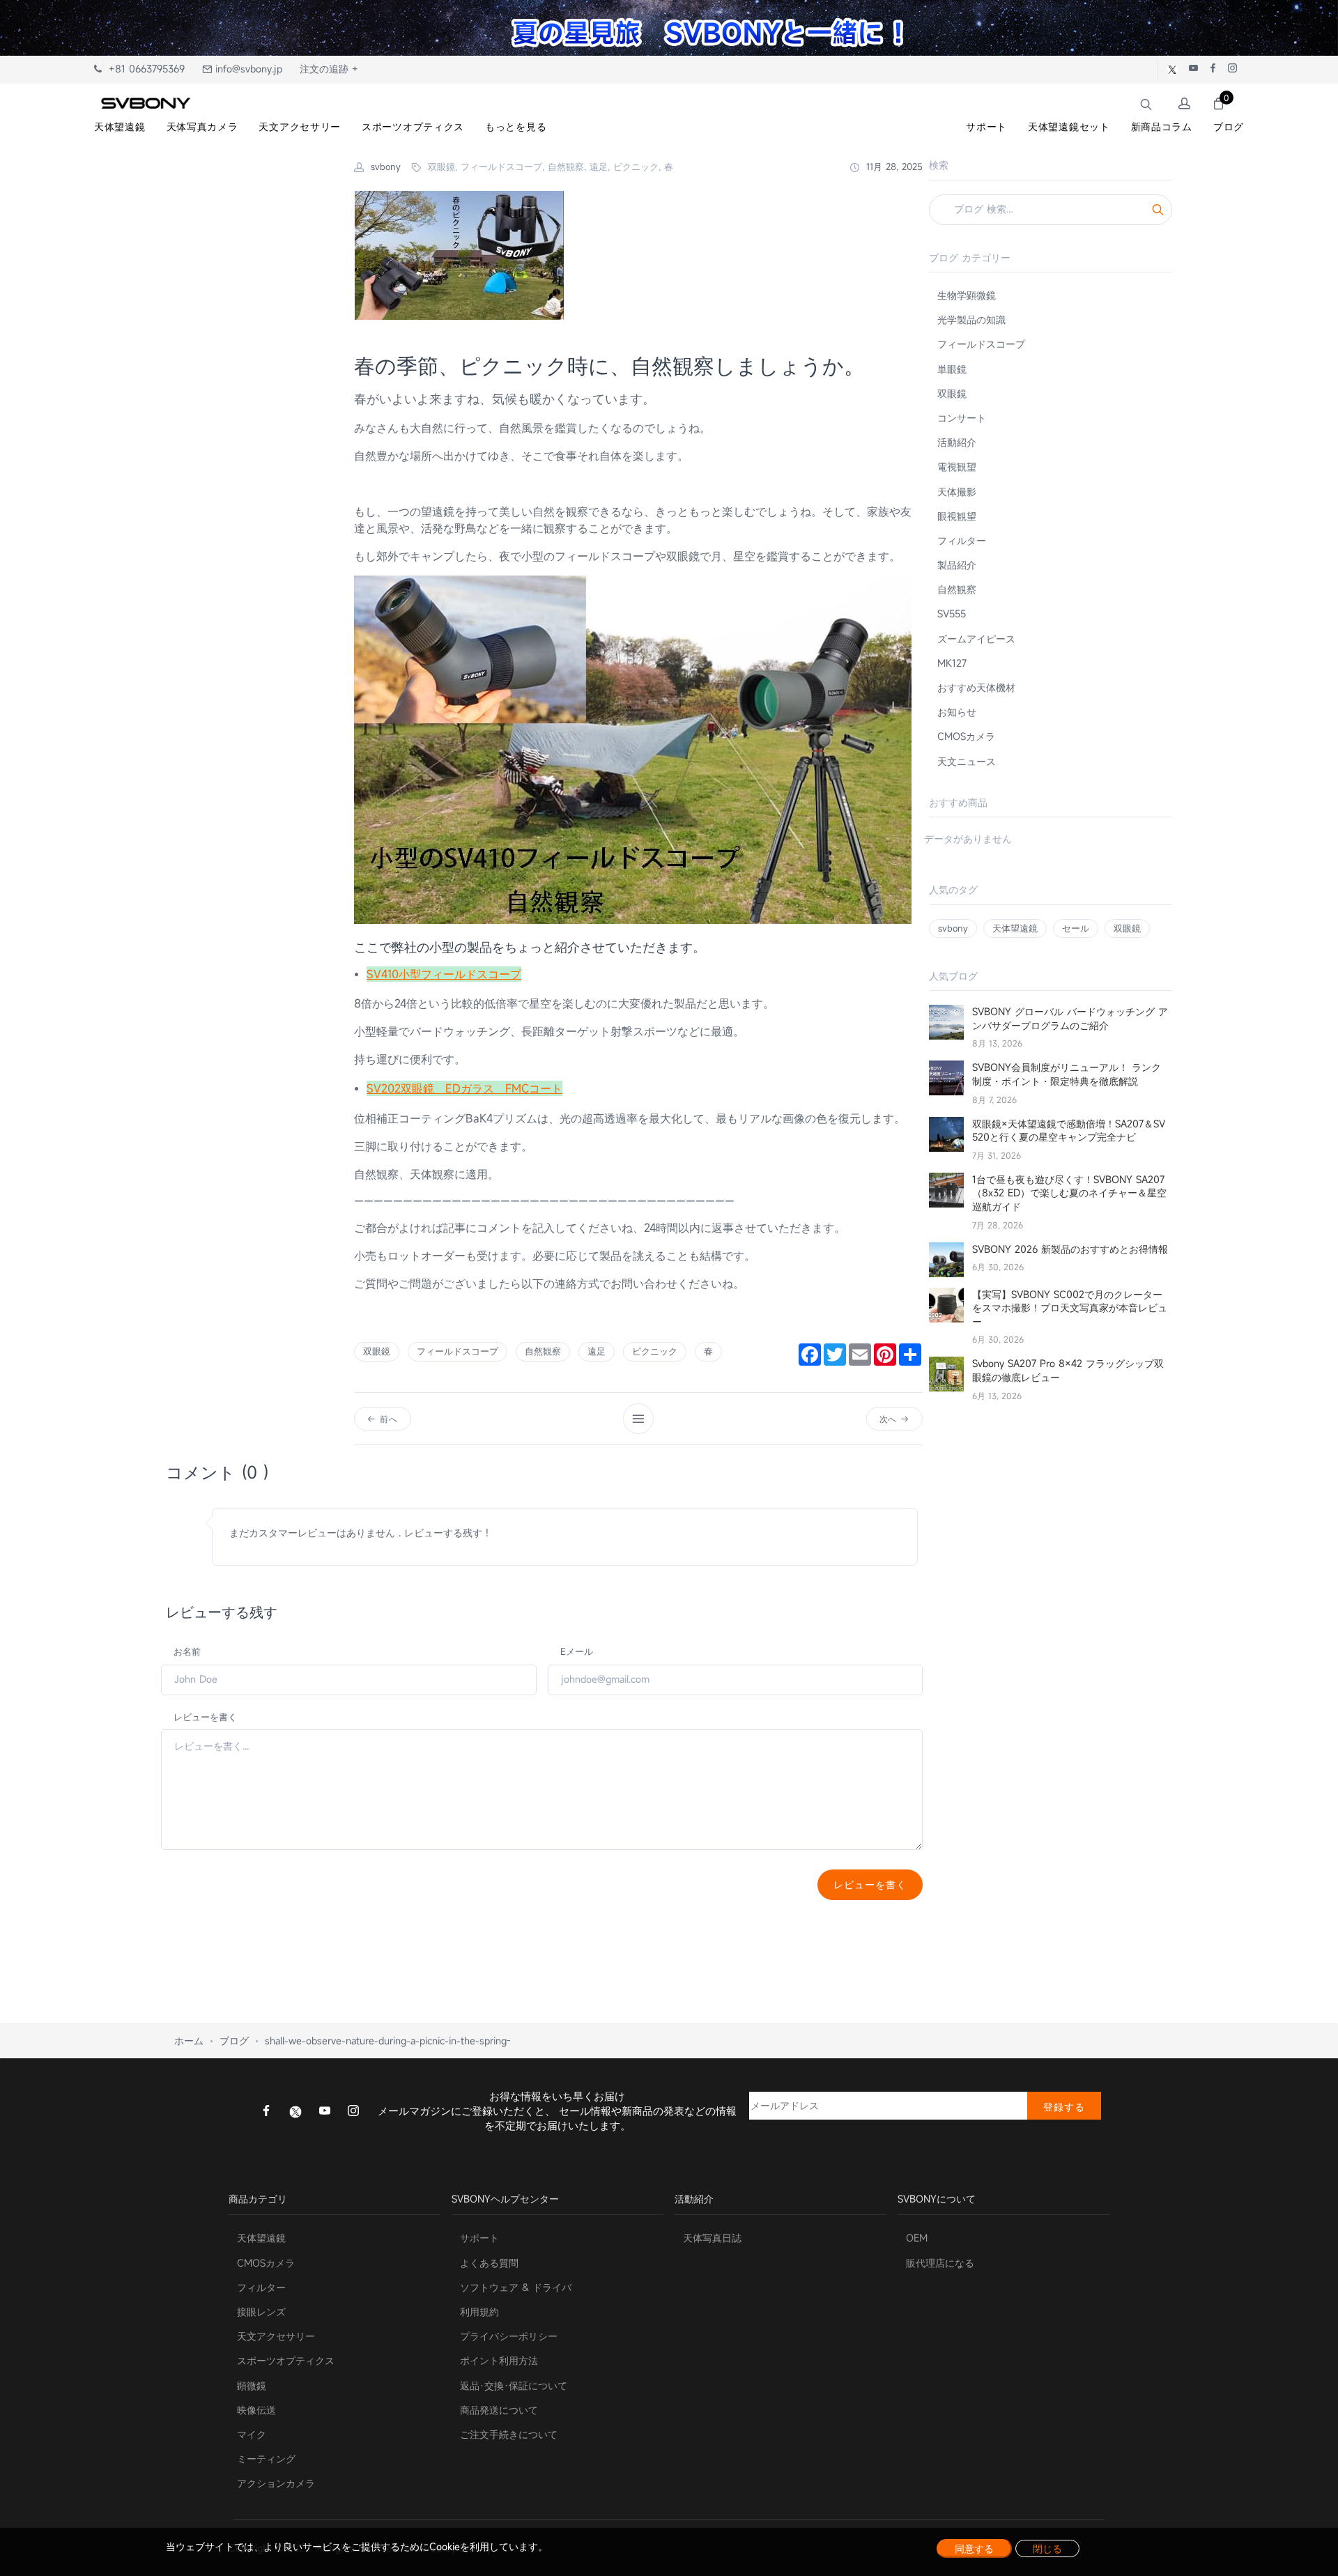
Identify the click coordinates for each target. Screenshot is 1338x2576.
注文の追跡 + (329, 69)
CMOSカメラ (966, 736)
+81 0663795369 (143, 69)
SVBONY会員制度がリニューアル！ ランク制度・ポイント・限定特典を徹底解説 (1067, 1074)
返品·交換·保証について (514, 2385)
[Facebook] (266, 2112)
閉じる (1047, 2548)
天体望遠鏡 (1015, 928)
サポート (479, 2238)
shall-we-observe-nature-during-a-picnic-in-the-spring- (388, 2041)
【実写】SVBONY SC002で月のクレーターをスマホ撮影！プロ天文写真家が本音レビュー (1070, 1308)
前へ (387, 1419)
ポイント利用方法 (499, 2360)
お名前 (187, 1651)
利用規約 (479, 2312)
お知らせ (957, 712)
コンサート (962, 418)
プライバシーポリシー (509, 2336)
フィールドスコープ (457, 1351)
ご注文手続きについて (509, 2434)
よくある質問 (489, 2263)
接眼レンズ (261, 2312)
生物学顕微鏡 (967, 295)
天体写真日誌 (712, 2238)
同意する (974, 2548)
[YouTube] (325, 2112)
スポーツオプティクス (286, 2360)
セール (1076, 928)
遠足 (597, 1351)
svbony (953, 928)
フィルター (962, 540)
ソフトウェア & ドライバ (516, 2287)
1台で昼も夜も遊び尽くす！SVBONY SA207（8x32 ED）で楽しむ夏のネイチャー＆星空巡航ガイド (1069, 1193)
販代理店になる (940, 2263)
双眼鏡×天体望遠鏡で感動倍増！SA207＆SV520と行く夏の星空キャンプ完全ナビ (1069, 1131)
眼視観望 (957, 516)
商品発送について (499, 2410)
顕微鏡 (252, 2385)
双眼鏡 (377, 1351)
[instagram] (353, 2112)
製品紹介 (957, 565)
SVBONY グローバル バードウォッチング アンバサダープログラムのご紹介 (1070, 1018)
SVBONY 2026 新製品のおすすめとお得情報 (1070, 1249)
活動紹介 (957, 442)
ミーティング (266, 2459)
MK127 (952, 663)
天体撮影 (957, 492)
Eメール (577, 1651)
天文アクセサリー (276, 2336)
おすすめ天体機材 (976, 687)
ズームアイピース (976, 639)
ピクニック (655, 1351)
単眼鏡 (952, 369)
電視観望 (957, 466)
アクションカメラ (276, 2483)
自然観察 (543, 1351)
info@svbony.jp (247, 69)
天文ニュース (967, 761)
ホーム (189, 2041)
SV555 (952, 614)
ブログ (234, 2041)
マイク (252, 2434)
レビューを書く (205, 1717)
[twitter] (295, 2111)
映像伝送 (256, 2410)
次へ (890, 1419)
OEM (917, 2238)
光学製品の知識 (971, 319)
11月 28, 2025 (893, 167)
